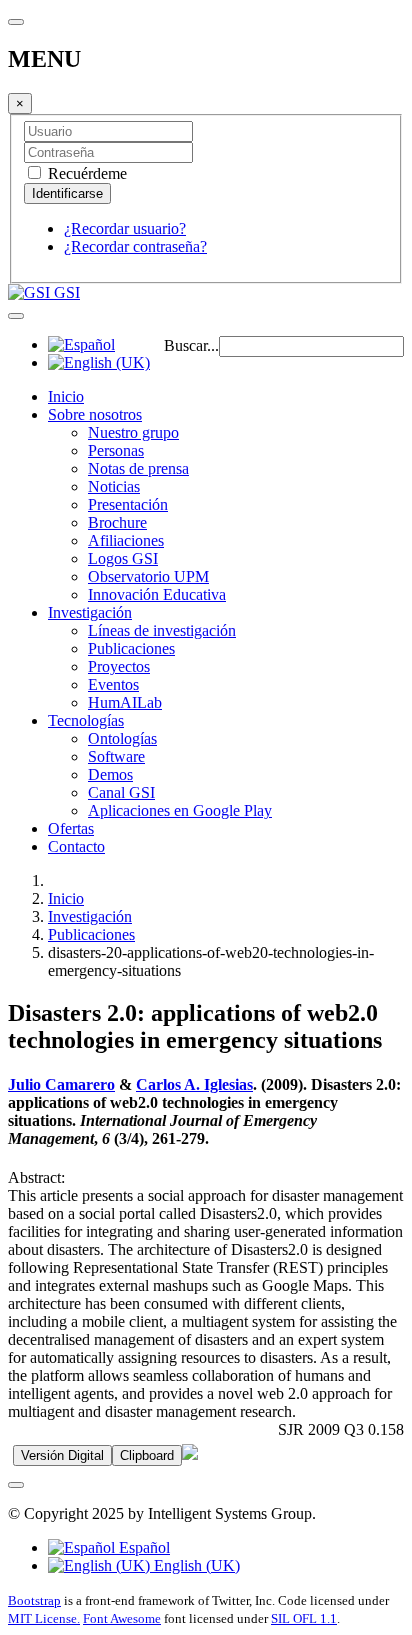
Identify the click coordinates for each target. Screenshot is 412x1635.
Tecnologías (86, 720)
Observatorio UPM (148, 576)
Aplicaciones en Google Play (180, 810)
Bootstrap (34, 1600)
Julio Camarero (61, 1084)
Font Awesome (122, 1618)
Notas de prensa (138, 468)
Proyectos (119, 666)
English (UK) (195, 1565)
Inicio (66, 396)
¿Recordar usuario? (125, 228)
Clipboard (147, 1455)
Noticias (114, 486)
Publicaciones (131, 648)
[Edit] (190, 1454)
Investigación (90, 612)
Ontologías (122, 738)
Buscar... (191, 345)
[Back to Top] (16, 1485)
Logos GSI (123, 558)
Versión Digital (62, 1455)
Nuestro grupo (133, 432)
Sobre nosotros (95, 414)
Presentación (128, 504)
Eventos (113, 684)
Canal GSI (121, 792)
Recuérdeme (85, 173)
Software (116, 756)
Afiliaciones (126, 540)
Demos (110, 774)
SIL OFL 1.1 (304, 1618)
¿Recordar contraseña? (135, 246)
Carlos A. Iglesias (194, 1084)
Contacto (76, 846)
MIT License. (44, 1618)
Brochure (117, 522)
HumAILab (125, 702)
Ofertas (71, 828)
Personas (116, 450)
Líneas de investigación (162, 630)
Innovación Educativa (157, 594)
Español (142, 1547)
